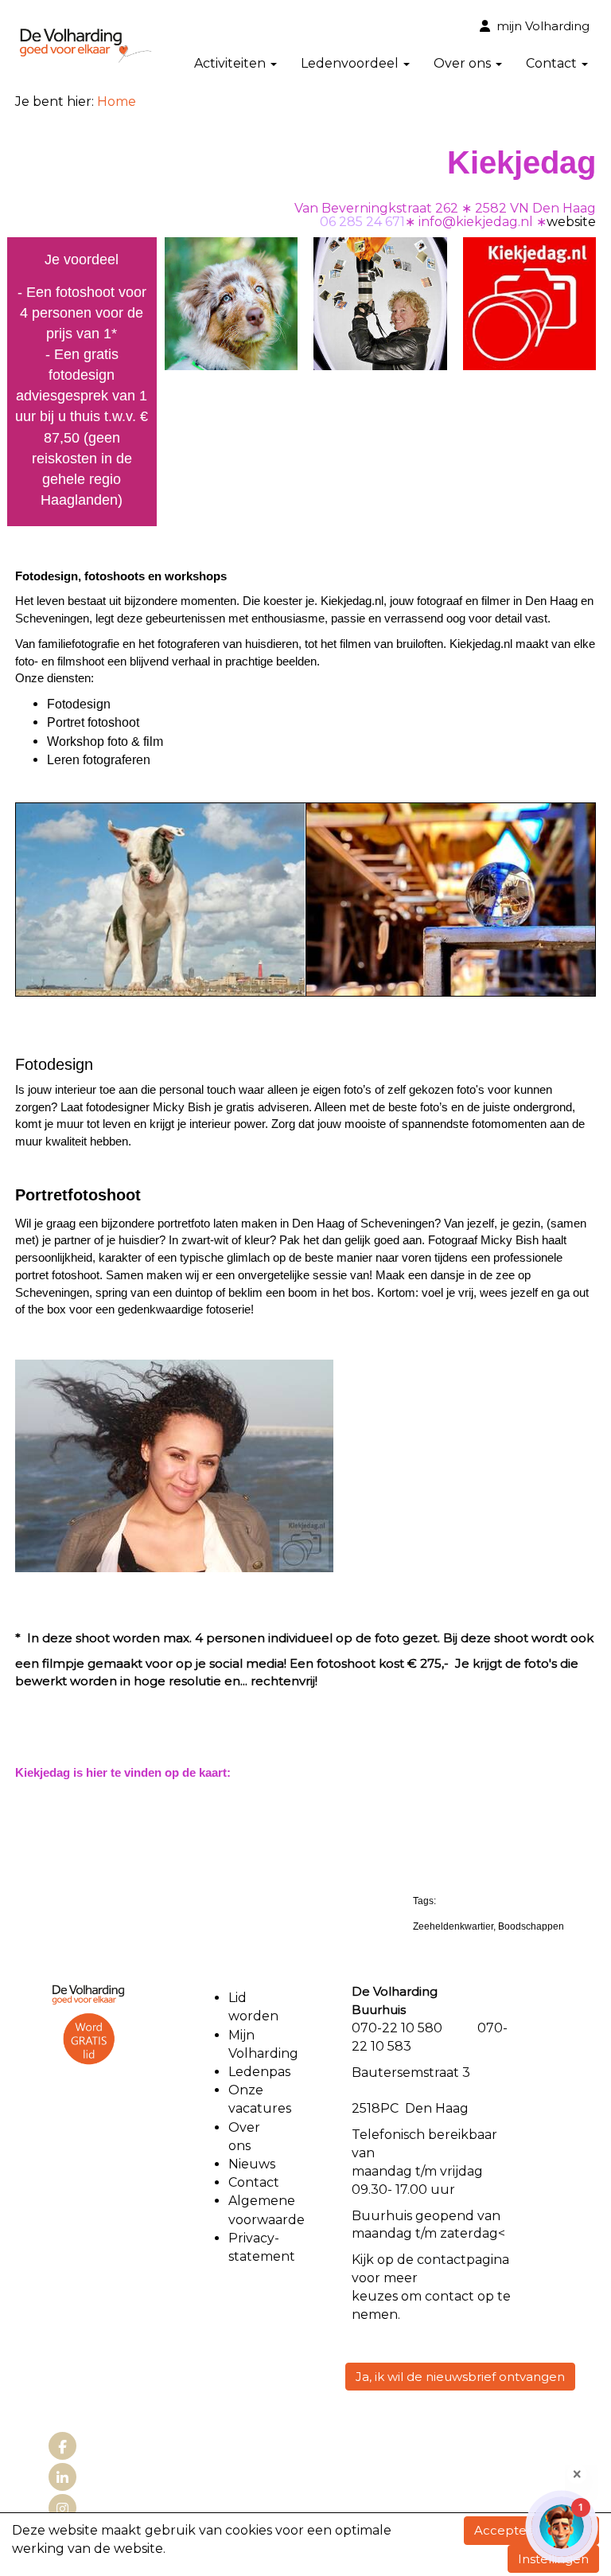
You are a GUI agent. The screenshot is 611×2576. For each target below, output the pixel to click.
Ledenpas (259, 2072)
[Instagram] (62, 2510)
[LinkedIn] (62, 2478)
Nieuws (252, 2164)
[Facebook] (62, 2447)
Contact (254, 2182)
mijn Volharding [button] (540, 26)
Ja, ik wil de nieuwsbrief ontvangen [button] (460, 2377)
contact (442, 2260)
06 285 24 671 (362, 222)
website (571, 222)
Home (117, 101)
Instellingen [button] (553, 2559)
